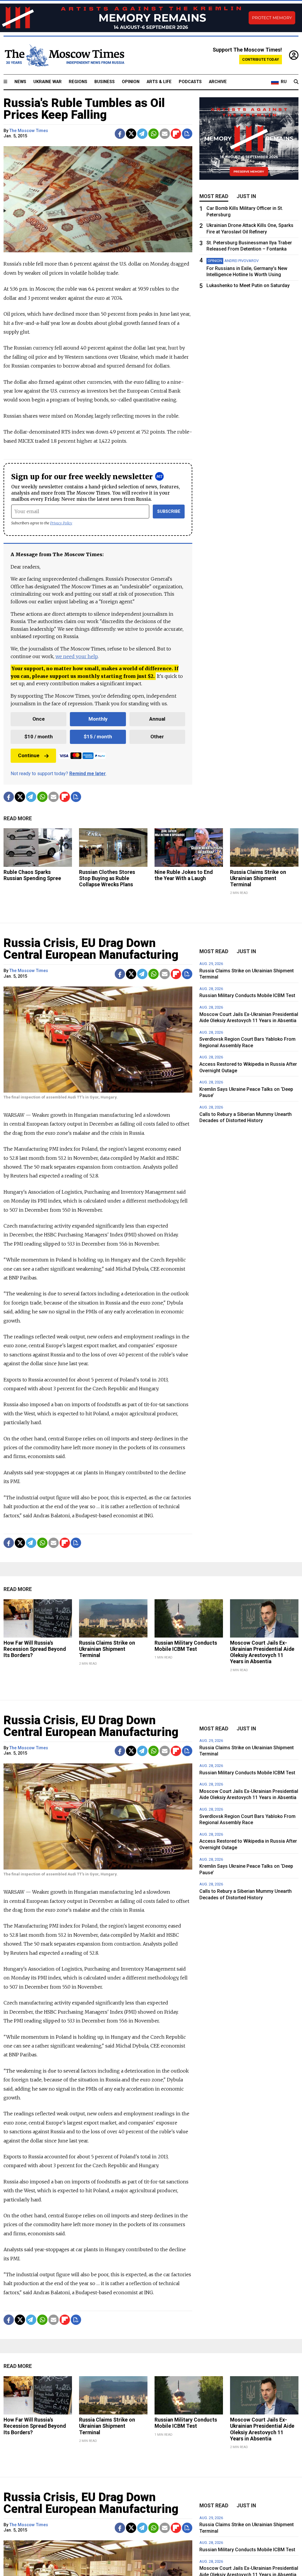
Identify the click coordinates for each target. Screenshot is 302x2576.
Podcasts (190, 82)
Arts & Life (159, 82)
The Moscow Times (29, 131)
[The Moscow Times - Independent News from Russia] (64, 55)
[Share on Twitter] (131, 134)
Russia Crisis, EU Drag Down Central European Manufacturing (91, 949)
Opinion (131, 82)
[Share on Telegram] (142, 134)
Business (105, 82)
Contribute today (261, 59)
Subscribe (169, 512)
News (20, 82)
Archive (218, 82)
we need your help (77, 656)
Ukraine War (47, 82)
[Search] (296, 82)
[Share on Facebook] (120, 134)
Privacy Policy (61, 523)
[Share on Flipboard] (176, 134)
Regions (78, 82)
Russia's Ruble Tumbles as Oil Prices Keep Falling (84, 109)
